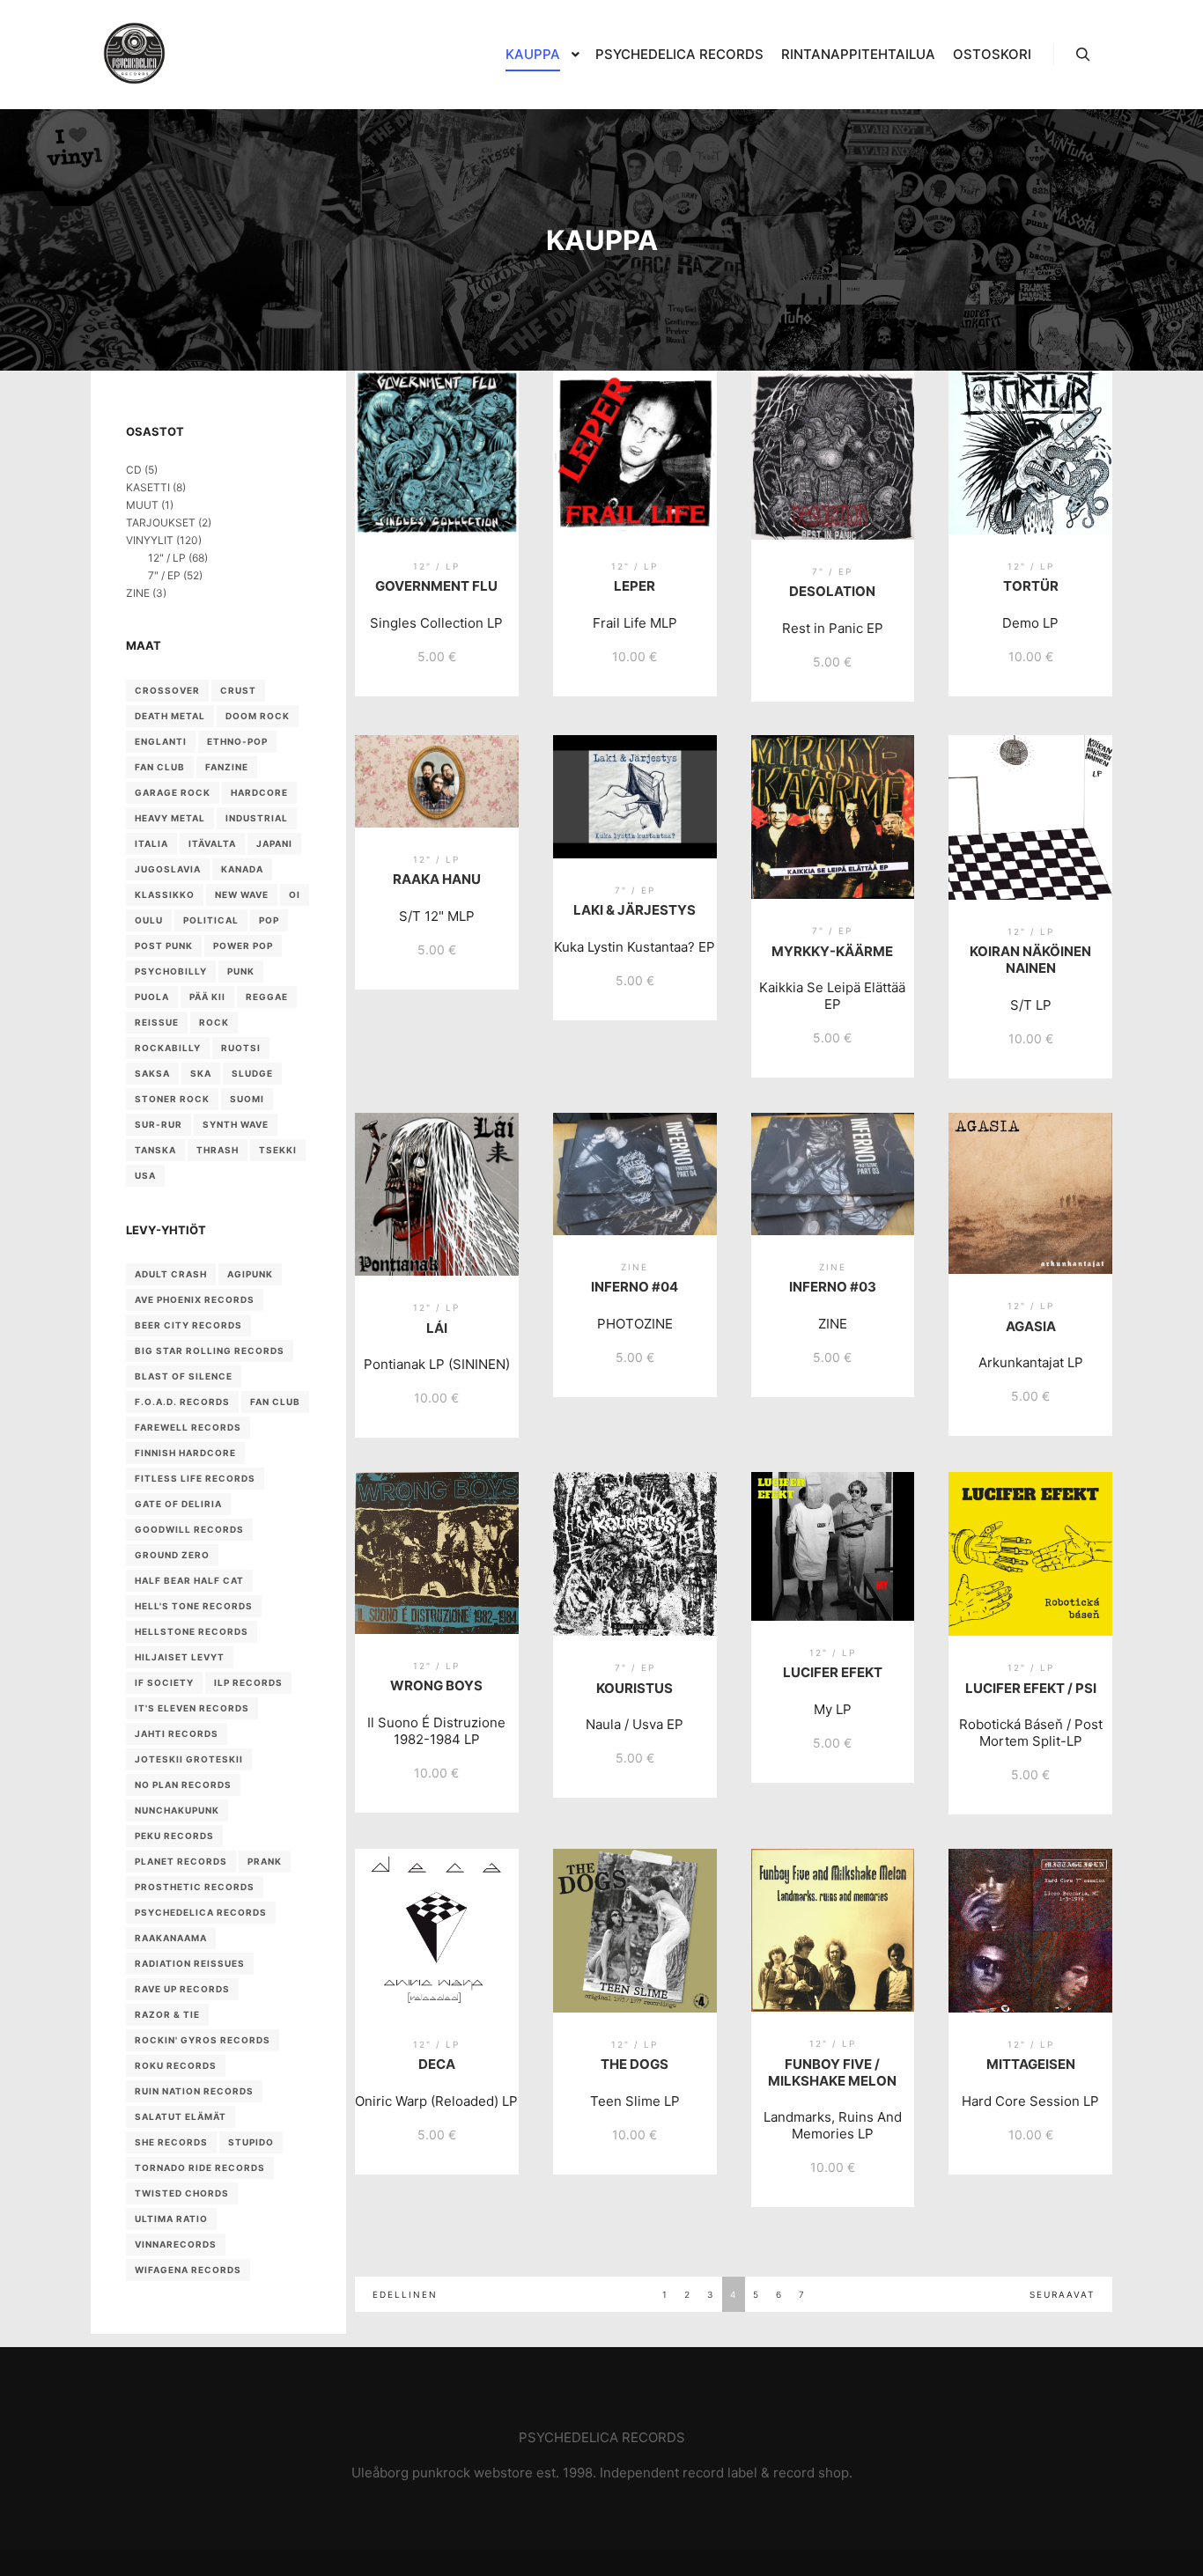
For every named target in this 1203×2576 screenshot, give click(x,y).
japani (274, 843)
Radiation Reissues (190, 1963)
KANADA (242, 869)
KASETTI (148, 487)
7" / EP (164, 575)
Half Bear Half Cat (189, 1580)
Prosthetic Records (195, 1887)
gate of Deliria (178, 1504)
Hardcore (259, 792)
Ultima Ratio (171, 2219)
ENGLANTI (161, 741)
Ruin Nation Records (194, 2091)
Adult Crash (171, 1274)
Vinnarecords (176, 2244)
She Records (171, 2142)
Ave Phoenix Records (195, 1299)
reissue (157, 1022)
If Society (164, 1682)
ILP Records (248, 1682)
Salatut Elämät (181, 2116)
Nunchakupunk (177, 1810)
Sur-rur (159, 1124)
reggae (267, 997)
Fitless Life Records (195, 1478)
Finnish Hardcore (185, 1453)
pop (269, 920)
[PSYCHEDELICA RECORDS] (134, 55)
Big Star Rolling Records (210, 1351)
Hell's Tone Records (194, 1606)
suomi (247, 1099)
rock (214, 1022)
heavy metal (170, 818)
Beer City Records (188, 1325)
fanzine (227, 767)
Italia (151, 843)
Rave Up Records (182, 1989)
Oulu (149, 920)
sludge (252, 1073)
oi (295, 894)
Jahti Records (177, 1733)
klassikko (165, 894)
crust (238, 690)
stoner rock (172, 1099)
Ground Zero (172, 1555)
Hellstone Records (192, 1631)
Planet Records (181, 1861)
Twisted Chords (182, 2193)
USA (145, 1175)
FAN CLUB (160, 767)
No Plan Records (183, 1785)
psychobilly (171, 971)
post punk (164, 946)
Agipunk (250, 1274)
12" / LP (167, 558)
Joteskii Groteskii (189, 1759)
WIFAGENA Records (188, 2270)
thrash (218, 1150)
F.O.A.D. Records (182, 1402)
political (211, 920)
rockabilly (168, 1048)
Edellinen (405, 2294)
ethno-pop (237, 741)
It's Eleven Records (192, 1708)
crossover (167, 690)
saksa (152, 1073)
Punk (241, 971)
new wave (242, 894)
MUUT (142, 505)
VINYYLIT (150, 540)
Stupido (251, 2142)
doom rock (258, 716)
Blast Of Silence (184, 1376)
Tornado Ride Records (200, 2168)
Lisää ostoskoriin (436, 493)
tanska (155, 1150)
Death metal (170, 716)
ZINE (138, 593)
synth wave (236, 1124)
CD (134, 470)
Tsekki (278, 1150)
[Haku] (1083, 55)
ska (201, 1073)
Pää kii (207, 997)
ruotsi (241, 1048)
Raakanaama (171, 1938)
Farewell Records (188, 1427)
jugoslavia (168, 869)
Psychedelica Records (201, 1912)
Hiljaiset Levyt (180, 1657)
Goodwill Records (189, 1529)
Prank (265, 1861)
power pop (243, 946)
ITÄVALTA (212, 843)
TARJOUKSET (161, 523)
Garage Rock (173, 792)
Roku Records (176, 2065)
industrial (257, 818)
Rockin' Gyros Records (203, 2040)
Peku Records (174, 1836)
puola (152, 997)
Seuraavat (1062, 2294)
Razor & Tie (167, 2014)
